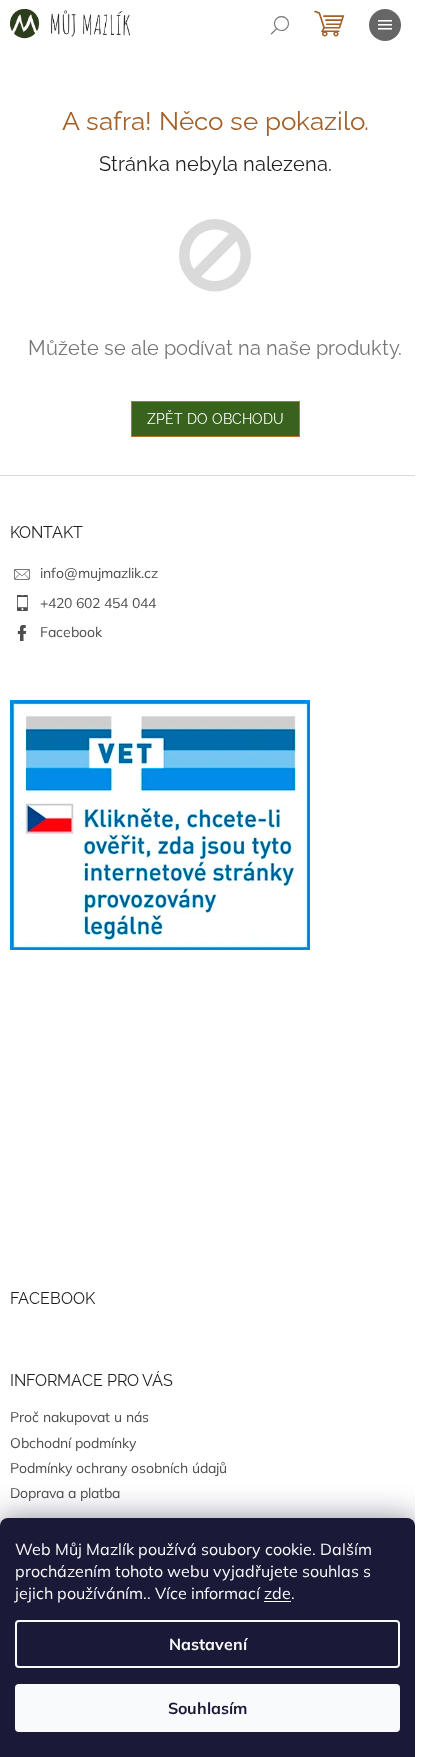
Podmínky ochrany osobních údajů (118, 1468)
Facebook (71, 632)
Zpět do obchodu (215, 419)
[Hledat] (280, 25)
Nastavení (208, 1644)
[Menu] (385, 25)
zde (277, 1593)
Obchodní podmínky (73, 1443)
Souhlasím (207, 1708)
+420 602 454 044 (98, 603)
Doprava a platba (65, 1493)
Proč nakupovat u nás (79, 1417)
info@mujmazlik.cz (99, 573)
